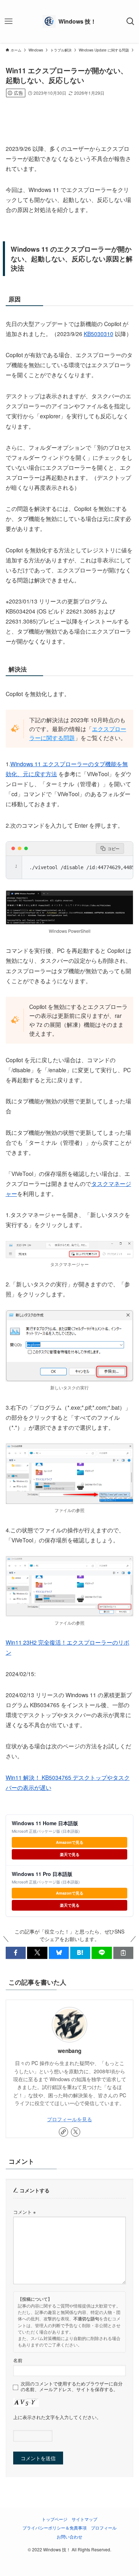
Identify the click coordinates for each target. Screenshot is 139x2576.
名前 (18, 2360)
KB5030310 (99, 334)
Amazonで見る (70, 1842)
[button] (16, 1953)
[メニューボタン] (9, 21)
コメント (24, 2212)
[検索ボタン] (130, 21)
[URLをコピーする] (123, 1953)
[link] (63, 2132)
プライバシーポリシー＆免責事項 (55, 2528)
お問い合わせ (69, 2537)
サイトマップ (84, 2519)
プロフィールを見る (69, 2119)
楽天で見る (70, 1854)
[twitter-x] (76, 2132)
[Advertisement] (70, 110)
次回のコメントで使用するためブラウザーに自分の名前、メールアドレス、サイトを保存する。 (72, 2387)
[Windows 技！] (69, 21)
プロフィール (104, 2528)
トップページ (55, 2519)
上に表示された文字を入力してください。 (57, 2417)
